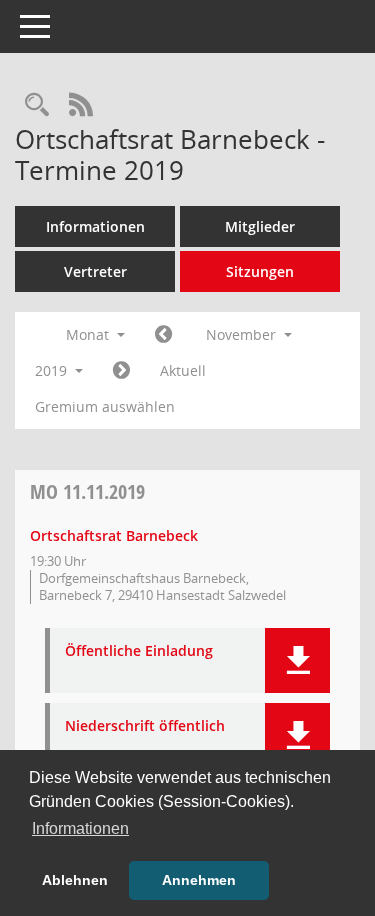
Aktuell (183, 370)
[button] (297, 660)
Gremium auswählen (105, 406)
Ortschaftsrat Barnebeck (114, 535)
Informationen (95, 226)
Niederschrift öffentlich (145, 726)
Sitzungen (260, 271)
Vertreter (95, 271)
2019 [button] (53, 370)
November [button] (243, 334)
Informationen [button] (80, 828)
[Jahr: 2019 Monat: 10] (163, 335)
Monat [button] (89, 334)
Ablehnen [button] (75, 880)
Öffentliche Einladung (139, 651)
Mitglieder (260, 226)
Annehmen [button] (199, 880)
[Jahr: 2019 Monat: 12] (121, 371)
